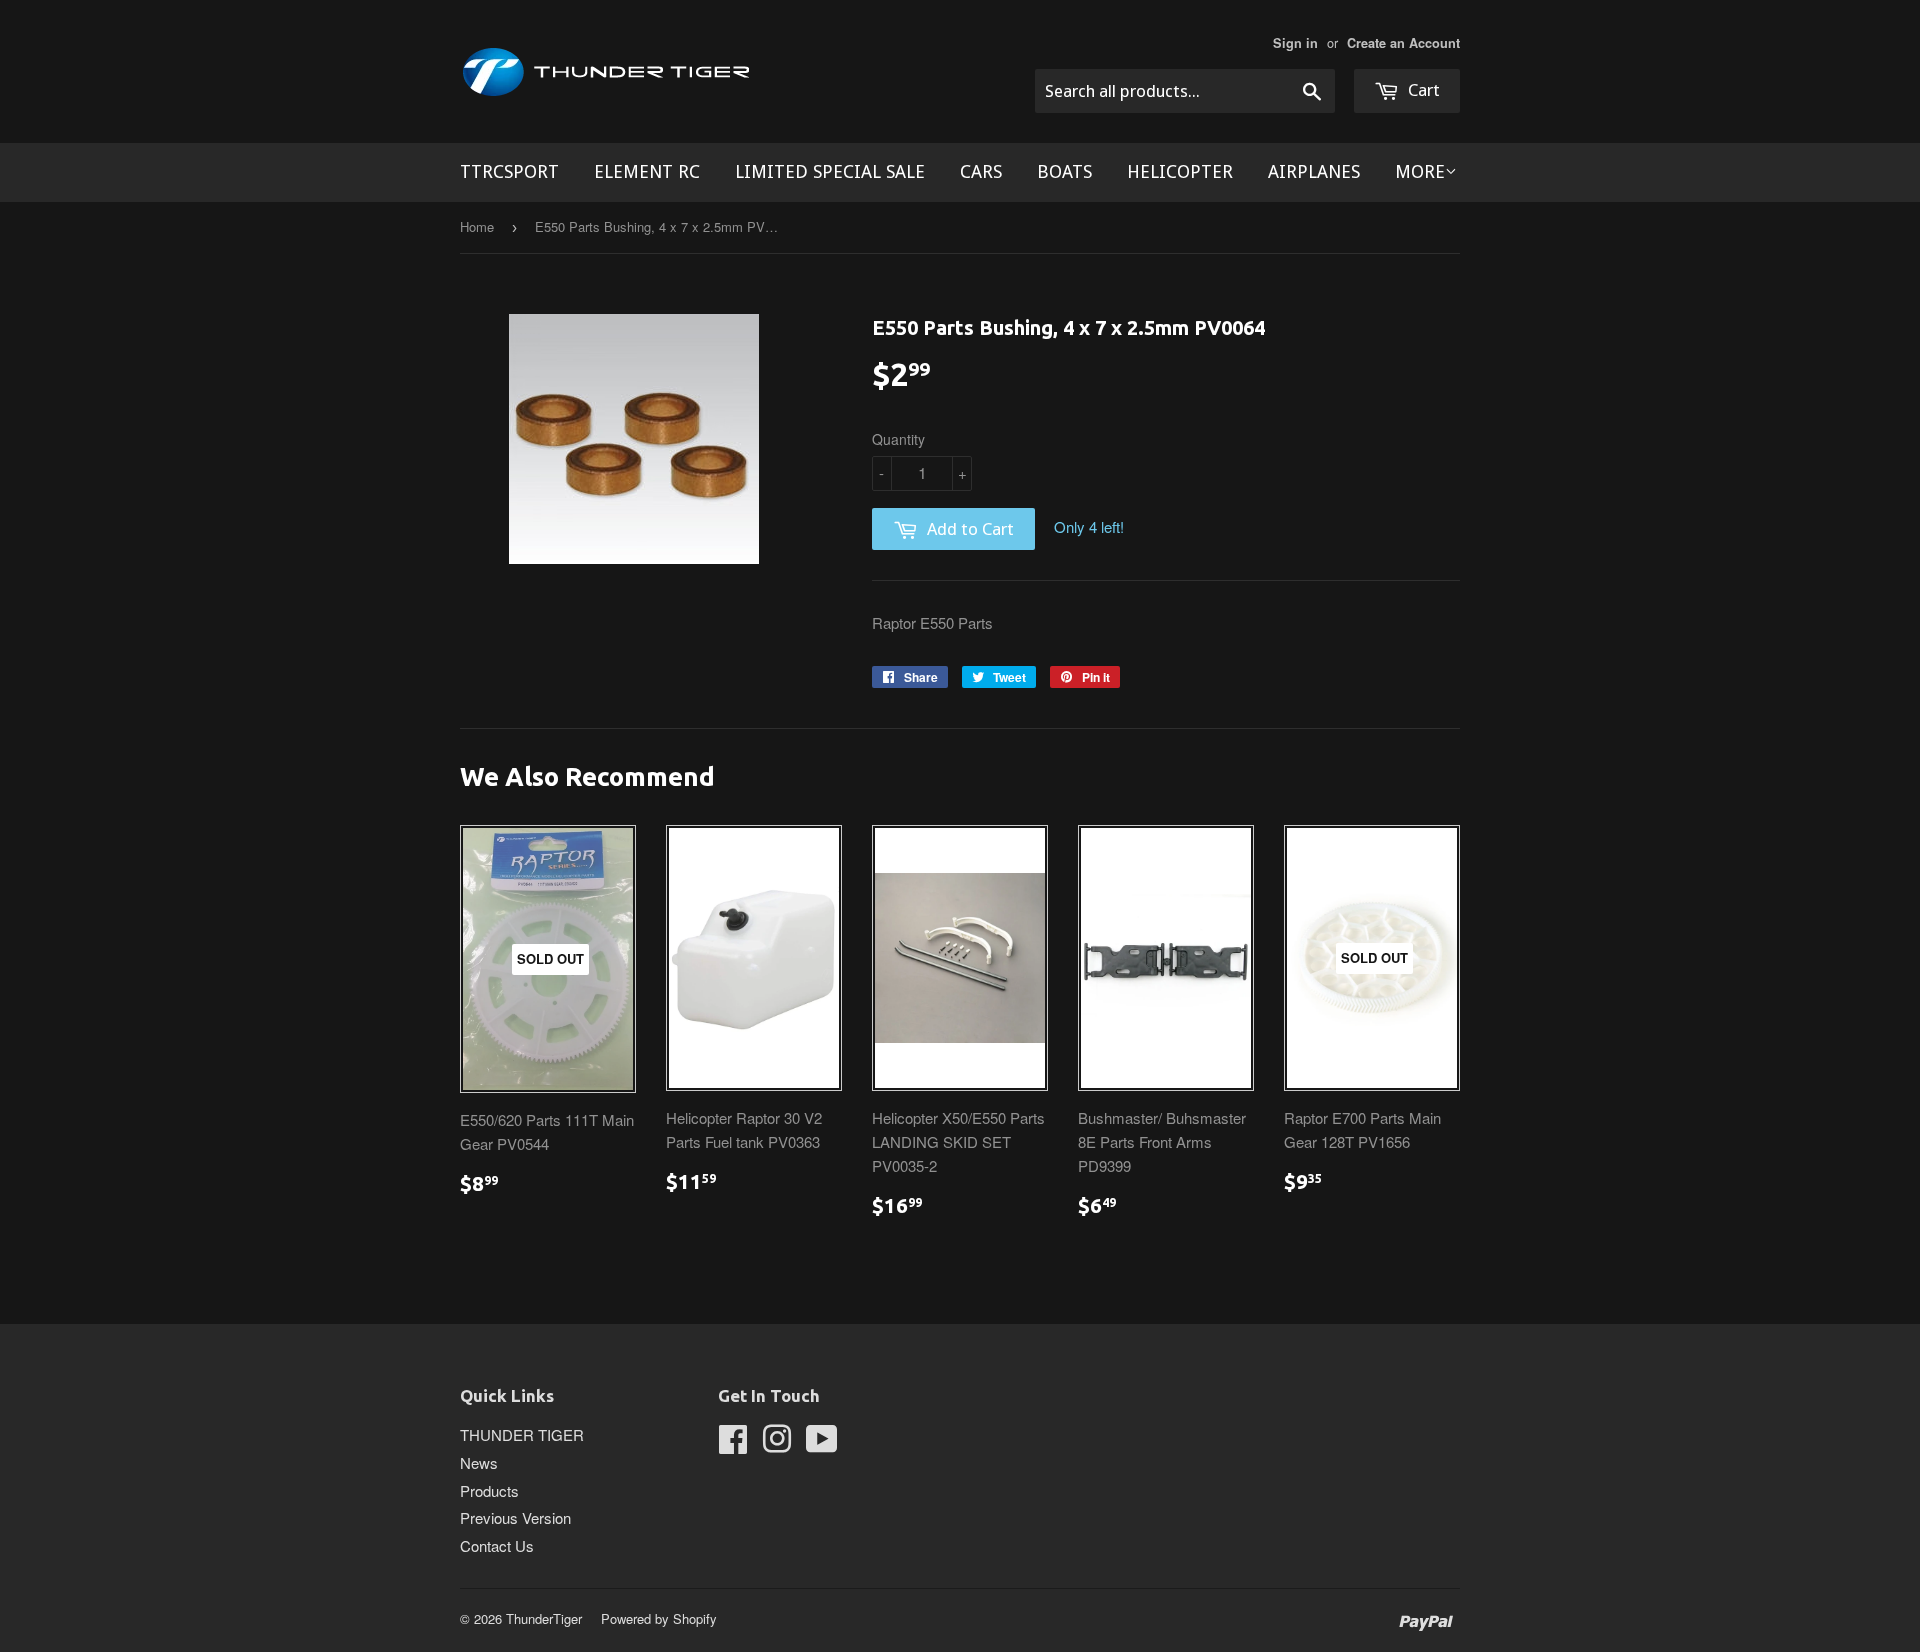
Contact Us (497, 1545)
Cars (981, 171)
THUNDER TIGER (522, 1434)
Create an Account (1403, 43)
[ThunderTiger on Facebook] (733, 1444)
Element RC (647, 171)
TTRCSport (509, 171)
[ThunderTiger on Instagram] (777, 1444)
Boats (1064, 171)
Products (489, 1490)
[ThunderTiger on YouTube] (822, 1444)
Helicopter (1180, 171)
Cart (1422, 90)
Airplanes (1314, 171)
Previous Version (515, 1517)
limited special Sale (830, 171)
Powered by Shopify (659, 1618)
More (1420, 171)
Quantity (898, 439)
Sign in (1295, 43)
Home (477, 226)
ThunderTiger (544, 1618)
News (479, 1462)
